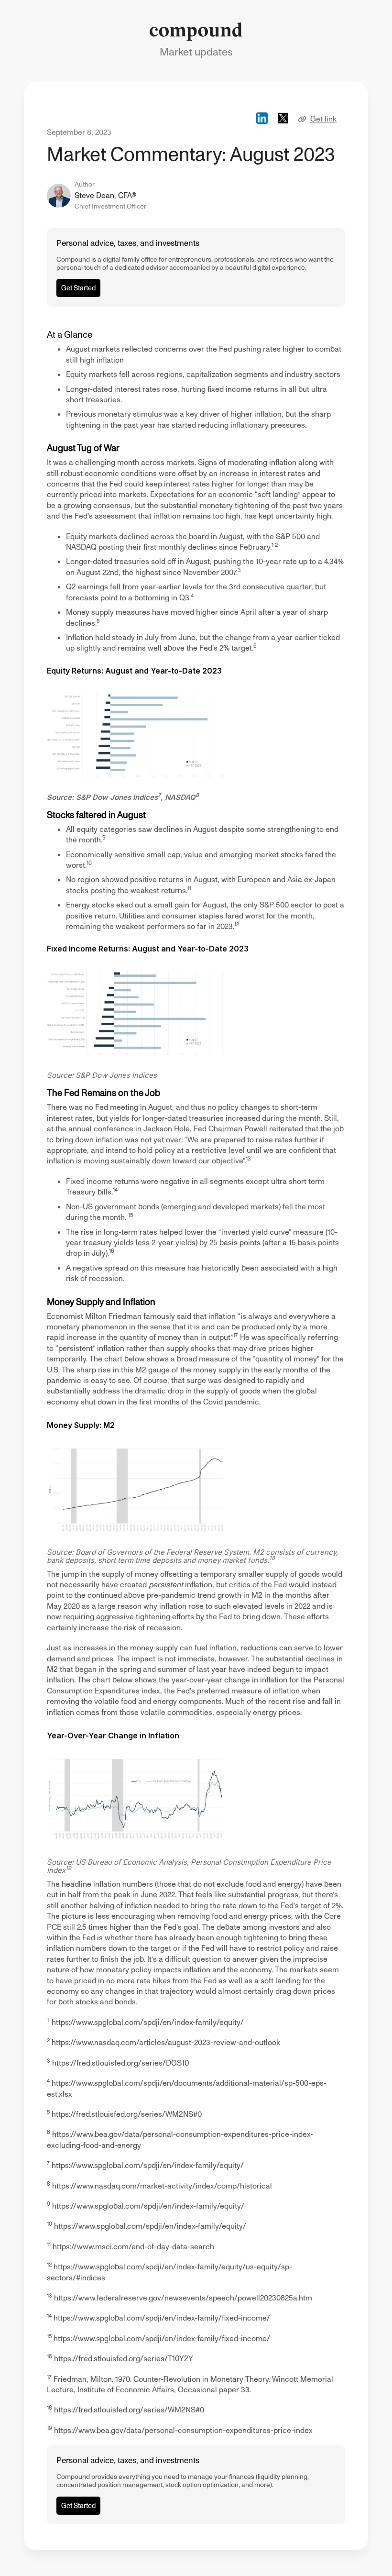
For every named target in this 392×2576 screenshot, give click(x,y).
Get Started (78, 288)
